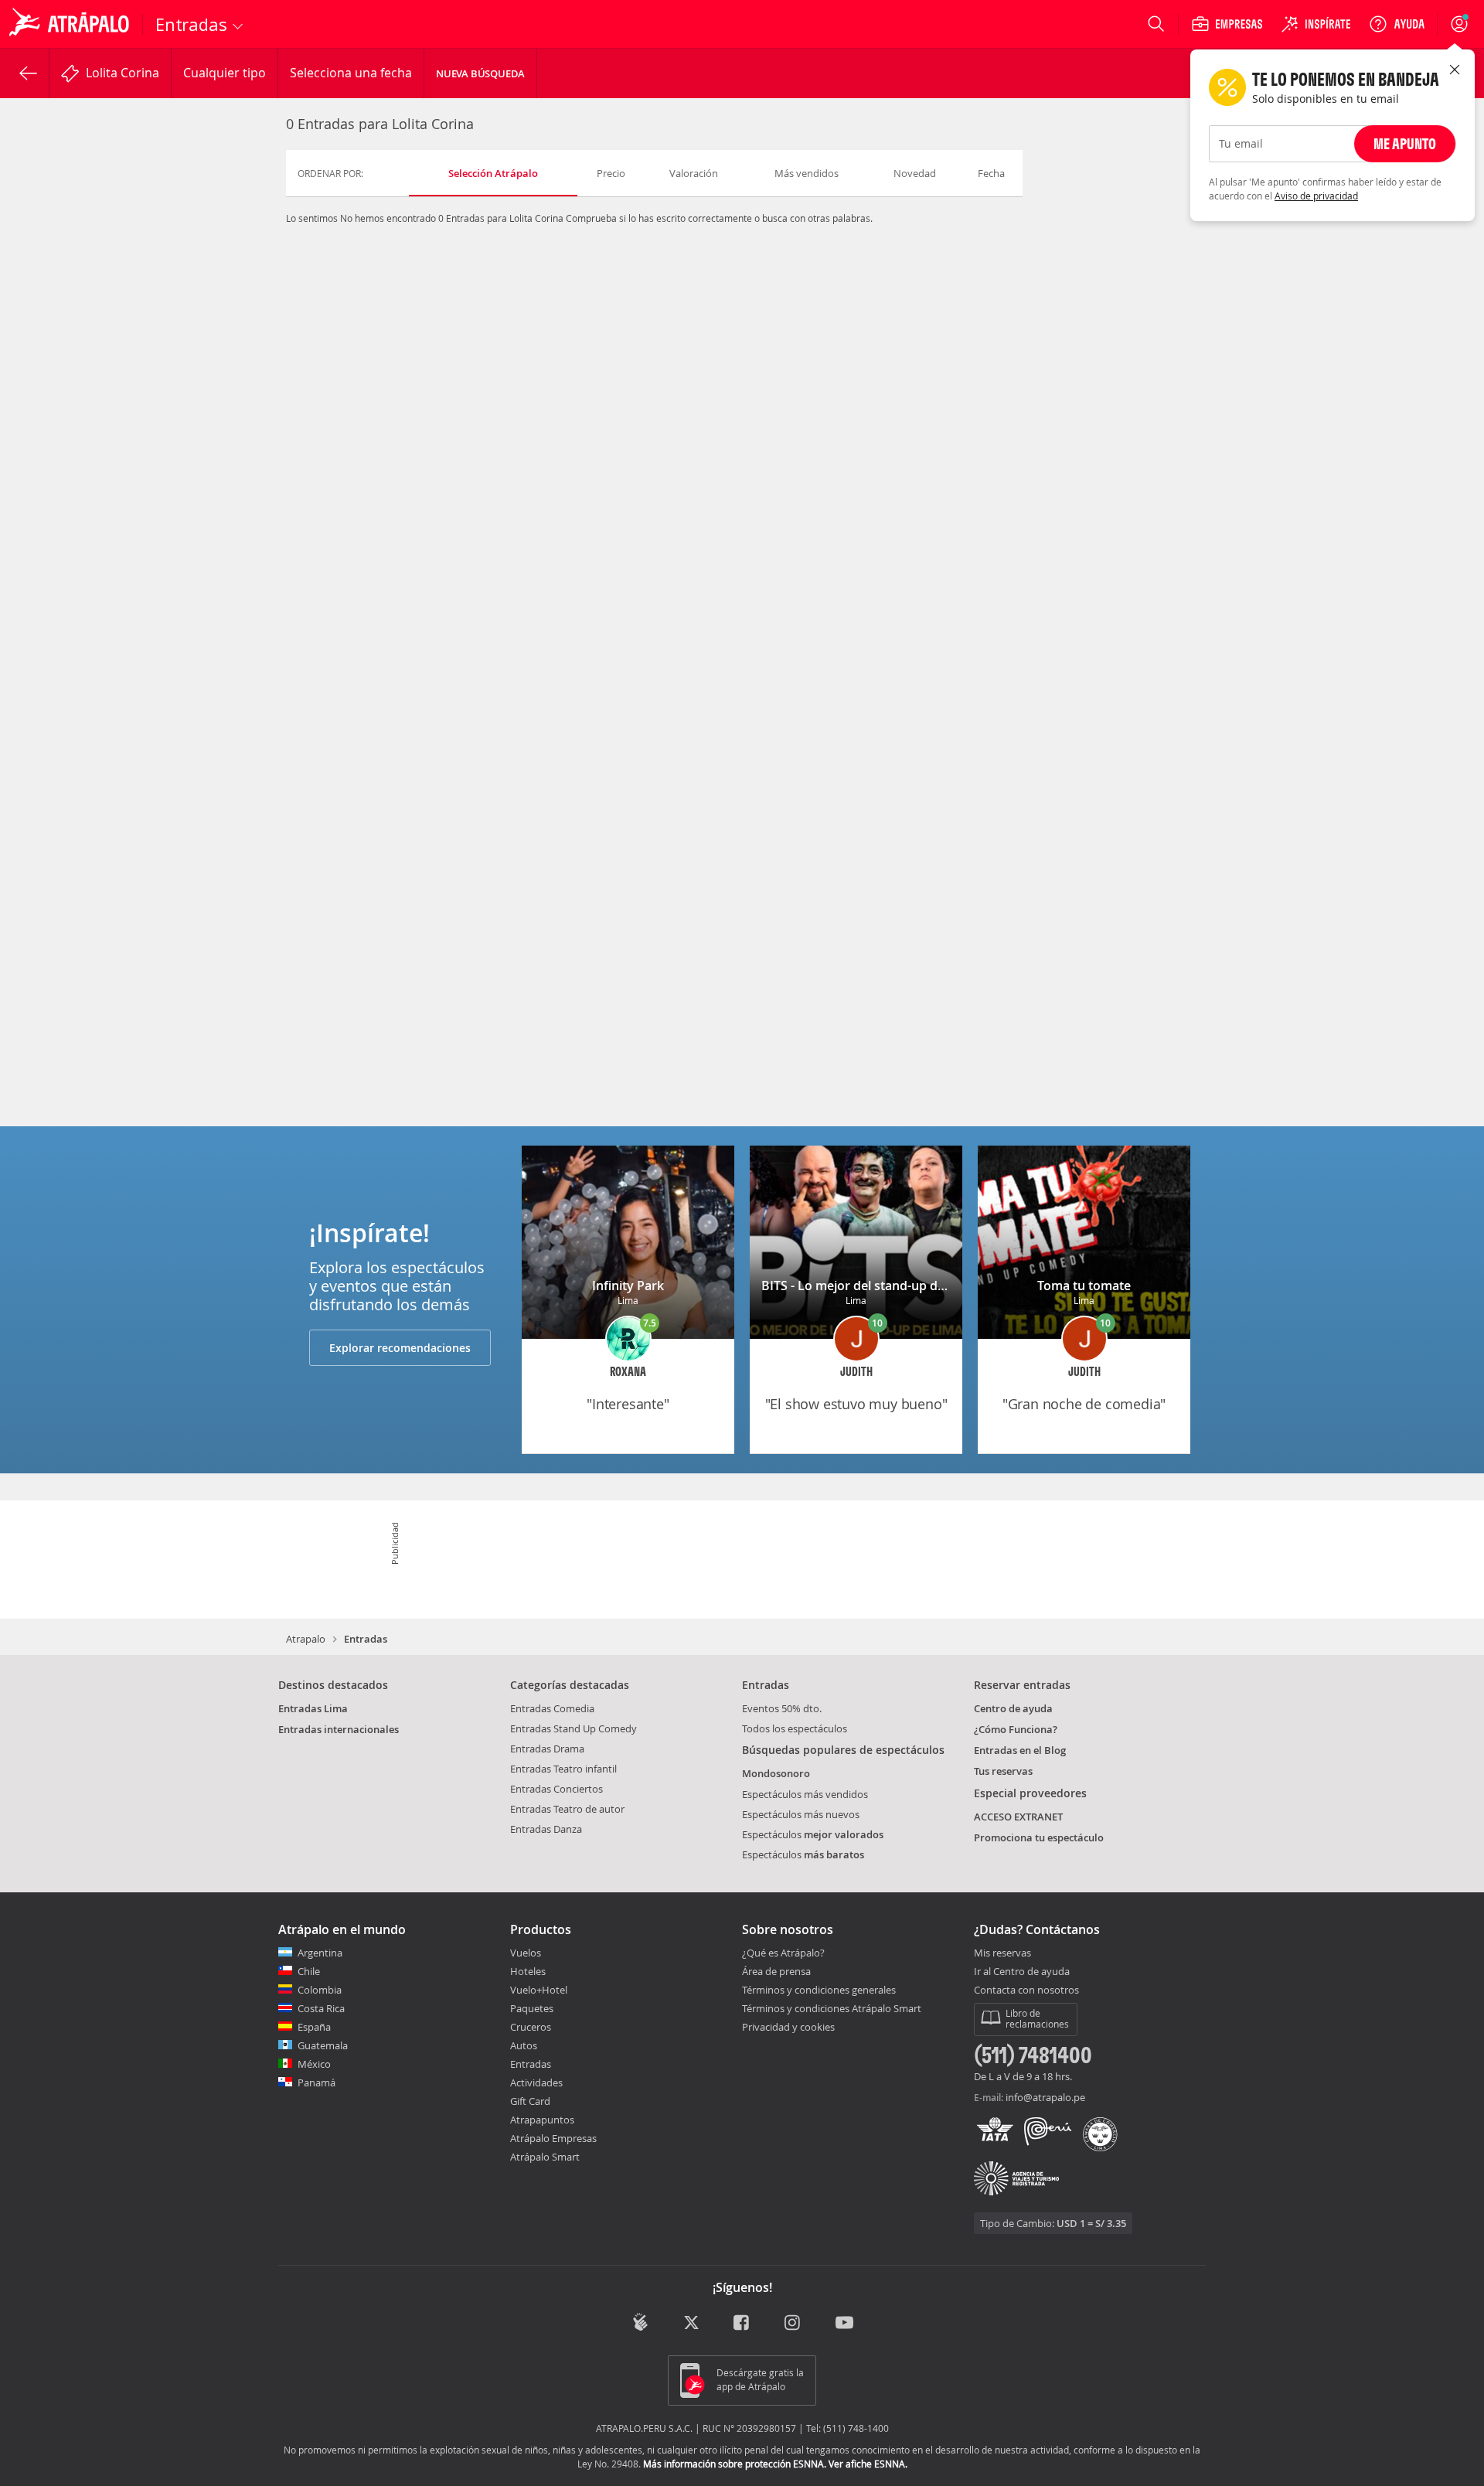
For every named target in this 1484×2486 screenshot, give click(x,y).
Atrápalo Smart (545, 2157)
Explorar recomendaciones (400, 1348)
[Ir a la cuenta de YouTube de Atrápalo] (844, 2323)
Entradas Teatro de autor (567, 1809)
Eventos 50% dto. (782, 1708)
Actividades (536, 2082)
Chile (309, 1971)
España (314, 2027)
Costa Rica (321, 2008)
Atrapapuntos (542, 2120)
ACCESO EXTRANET (1018, 1817)
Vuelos (526, 1953)
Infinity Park (628, 1286)
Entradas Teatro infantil (563, 1769)
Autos (524, 2045)
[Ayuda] (1397, 24)
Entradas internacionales (339, 1729)
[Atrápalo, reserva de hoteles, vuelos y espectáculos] (71, 24)
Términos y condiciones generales (819, 1990)
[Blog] (640, 2322)
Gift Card (530, 2101)
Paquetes (532, 2008)
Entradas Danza (546, 1829)
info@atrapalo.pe (1045, 2097)
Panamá (317, 2082)
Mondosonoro (776, 1773)
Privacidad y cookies (788, 2027)
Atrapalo (306, 1639)
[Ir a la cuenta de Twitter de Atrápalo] (691, 2323)
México (314, 2064)
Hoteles (528, 1971)
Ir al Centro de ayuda (1022, 1972)
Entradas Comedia (552, 1708)
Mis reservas (1002, 1953)
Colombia (320, 1990)
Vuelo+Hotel (539, 1990)
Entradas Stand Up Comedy (574, 1728)
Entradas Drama (547, 1749)
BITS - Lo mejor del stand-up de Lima (869, 1286)
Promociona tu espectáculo (1039, 1837)
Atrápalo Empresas (553, 2138)
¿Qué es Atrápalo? (783, 1953)
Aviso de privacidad (1316, 196)
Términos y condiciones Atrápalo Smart (832, 2008)
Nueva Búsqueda (480, 73)
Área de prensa (776, 1971)
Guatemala (323, 2045)
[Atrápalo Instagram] (793, 2323)
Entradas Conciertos (556, 1789)
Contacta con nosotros (1026, 1991)
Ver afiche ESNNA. (868, 2464)
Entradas (531, 2064)
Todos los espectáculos (795, 1728)
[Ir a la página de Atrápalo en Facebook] (742, 2323)
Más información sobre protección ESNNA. (735, 2464)
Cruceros (531, 2027)
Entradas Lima (313, 1708)
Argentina (320, 1953)
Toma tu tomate (1084, 1286)
